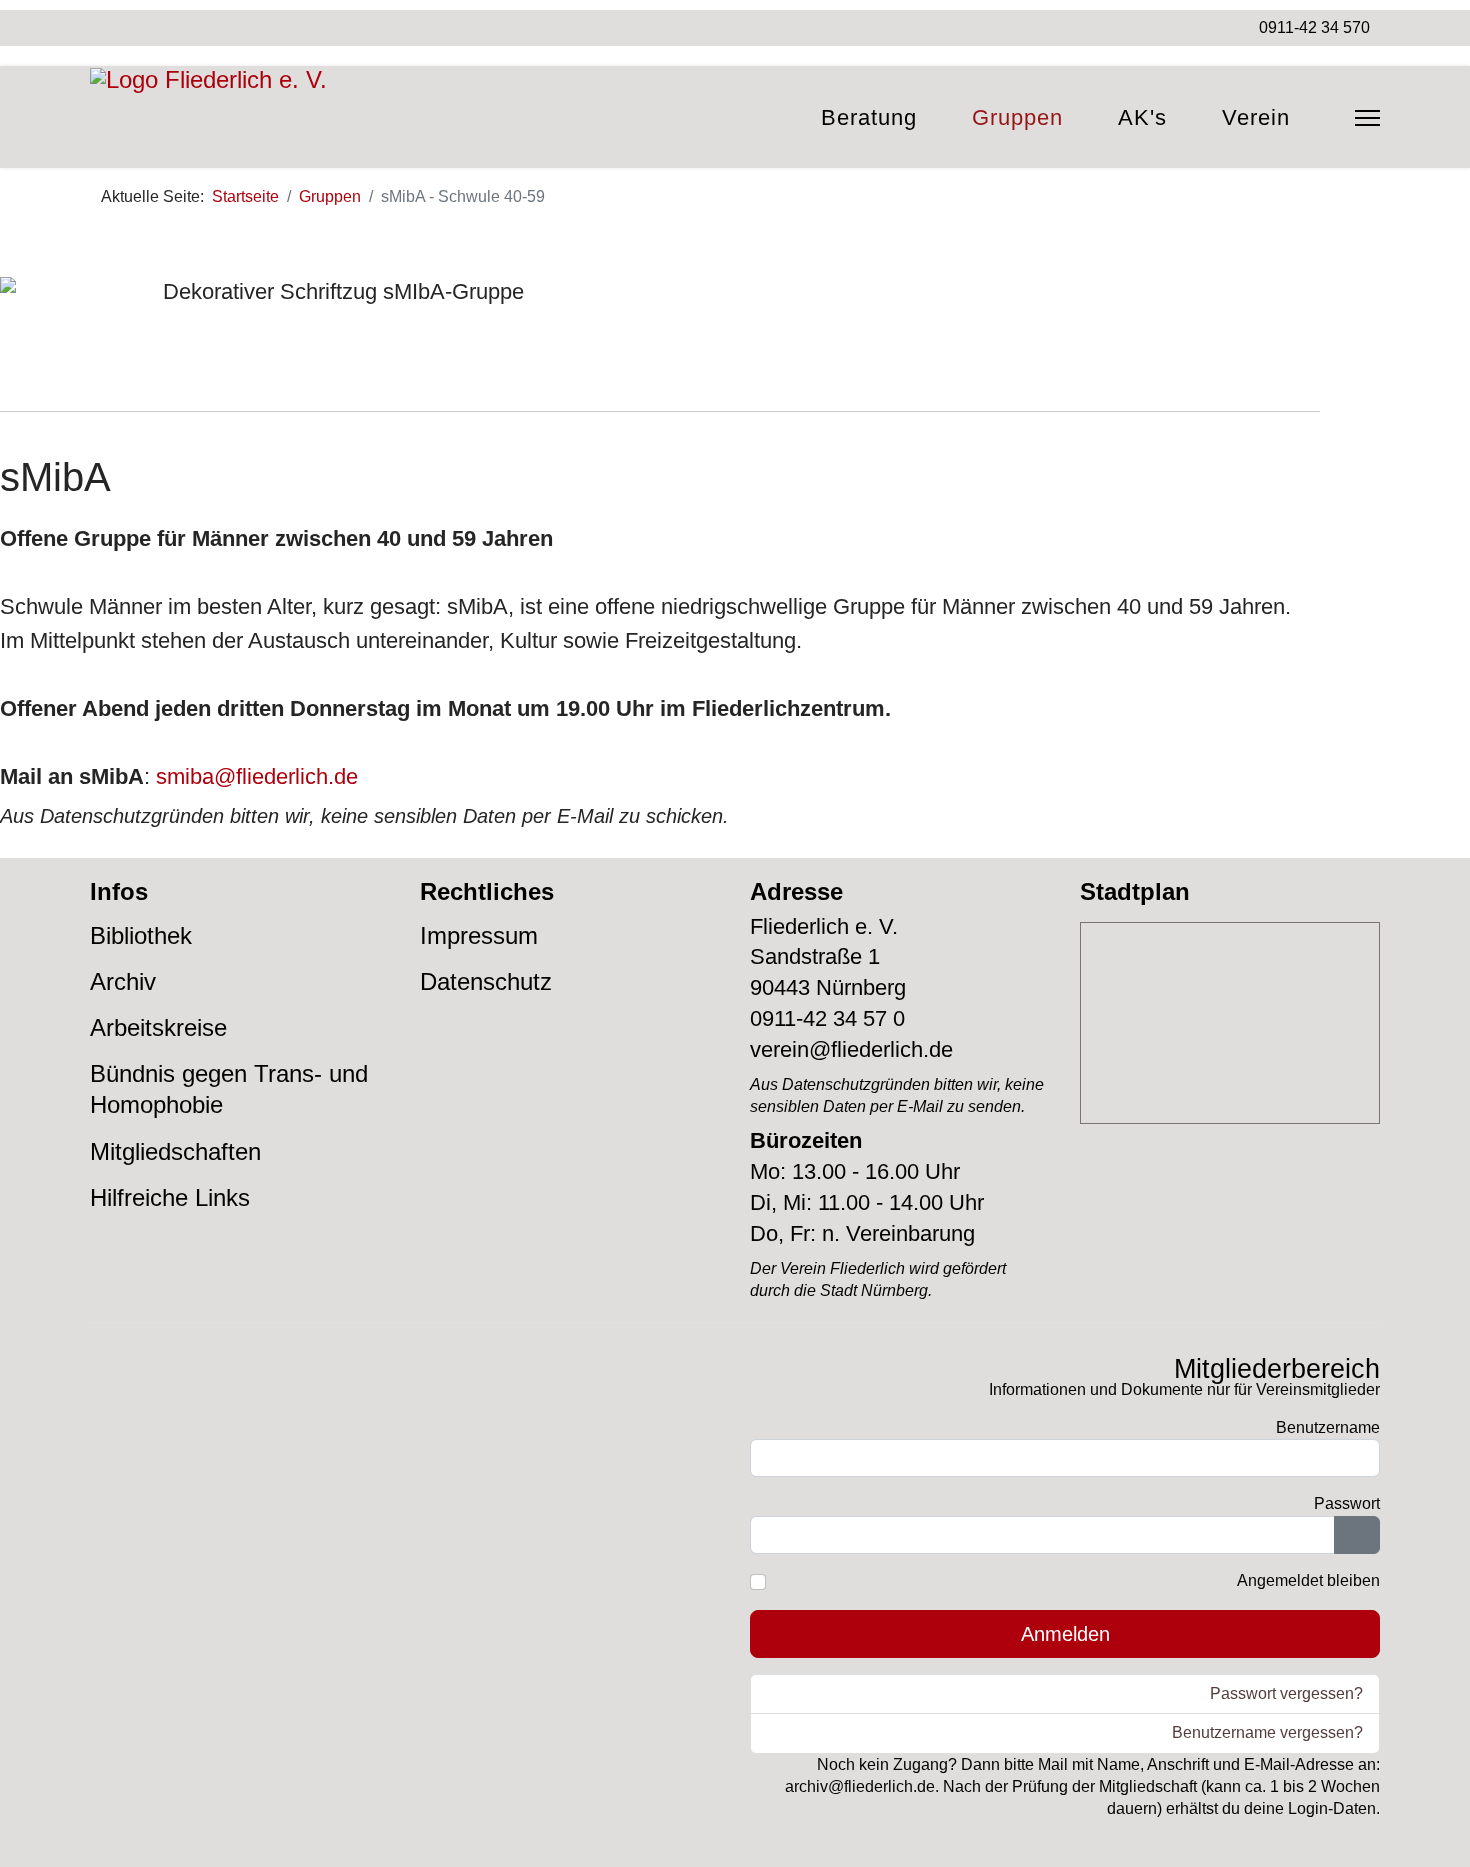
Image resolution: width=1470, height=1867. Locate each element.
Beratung (869, 118)
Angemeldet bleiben (1308, 1580)
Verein (1256, 118)
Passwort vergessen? (1286, 1693)
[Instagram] (131, 28)
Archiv (123, 981)
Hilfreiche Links (170, 1197)
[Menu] (1367, 118)
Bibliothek (141, 935)
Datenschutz (486, 981)
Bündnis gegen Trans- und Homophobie (229, 1089)
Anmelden (1065, 1634)
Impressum (479, 935)
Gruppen (1017, 118)
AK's (1142, 118)
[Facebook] (97, 28)
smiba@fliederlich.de (257, 776)
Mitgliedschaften (175, 1151)
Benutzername (1328, 1427)
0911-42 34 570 (1314, 27)
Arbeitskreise (158, 1027)
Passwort (1347, 1503)
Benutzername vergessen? (1267, 1732)
